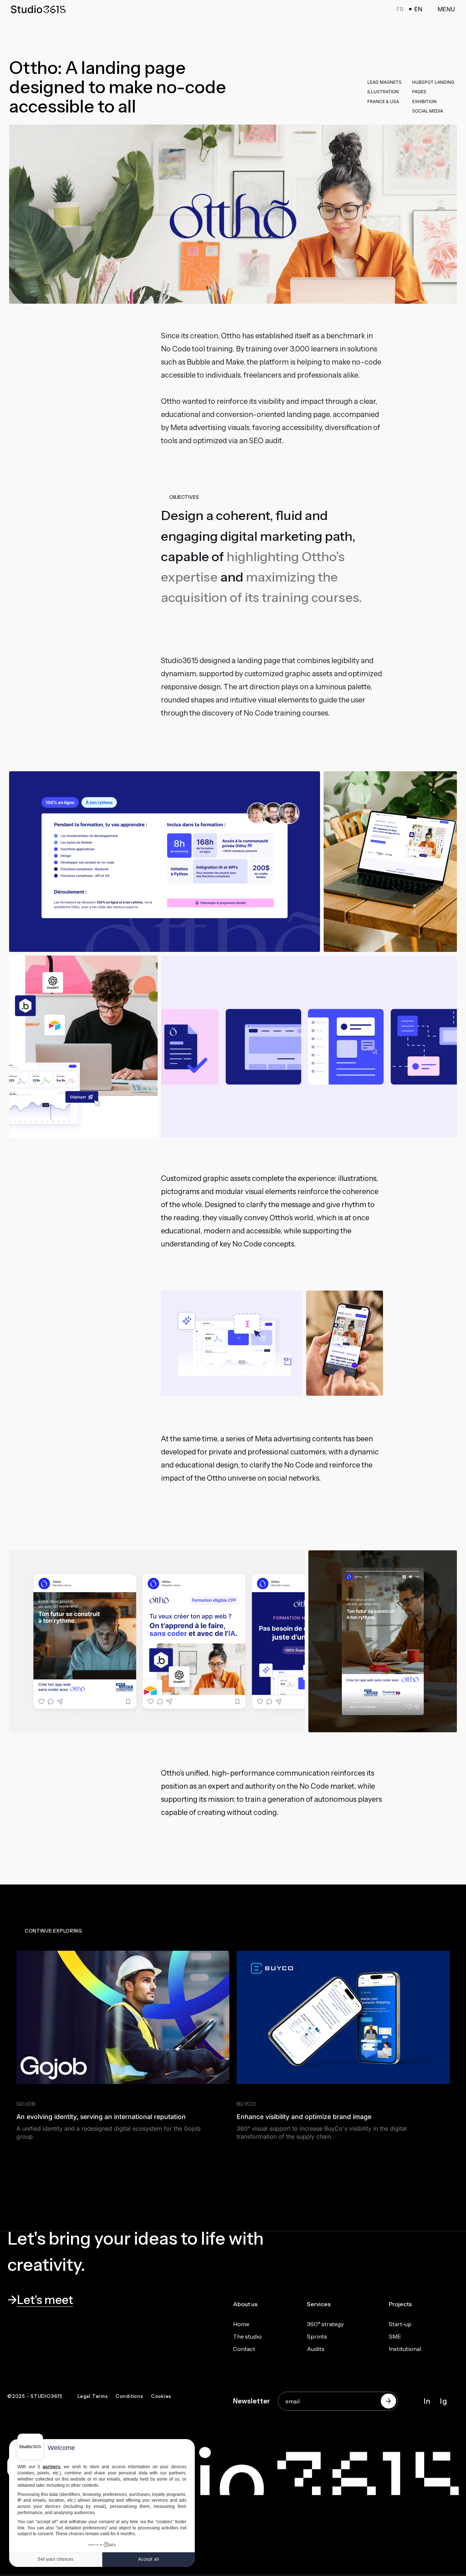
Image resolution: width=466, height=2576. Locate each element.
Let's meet (45, 2300)
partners (52, 2467)
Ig (444, 2401)
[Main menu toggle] (442, 9)
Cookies (161, 2396)
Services (319, 2304)
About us (245, 2304)
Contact (244, 2349)
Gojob (26, 2104)
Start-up (400, 2324)
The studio (247, 2336)
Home (241, 2324)
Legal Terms (93, 2396)
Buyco (246, 2104)
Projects (400, 2304)
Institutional (405, 2349)
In (427, 2401)
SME (395, 2336)
